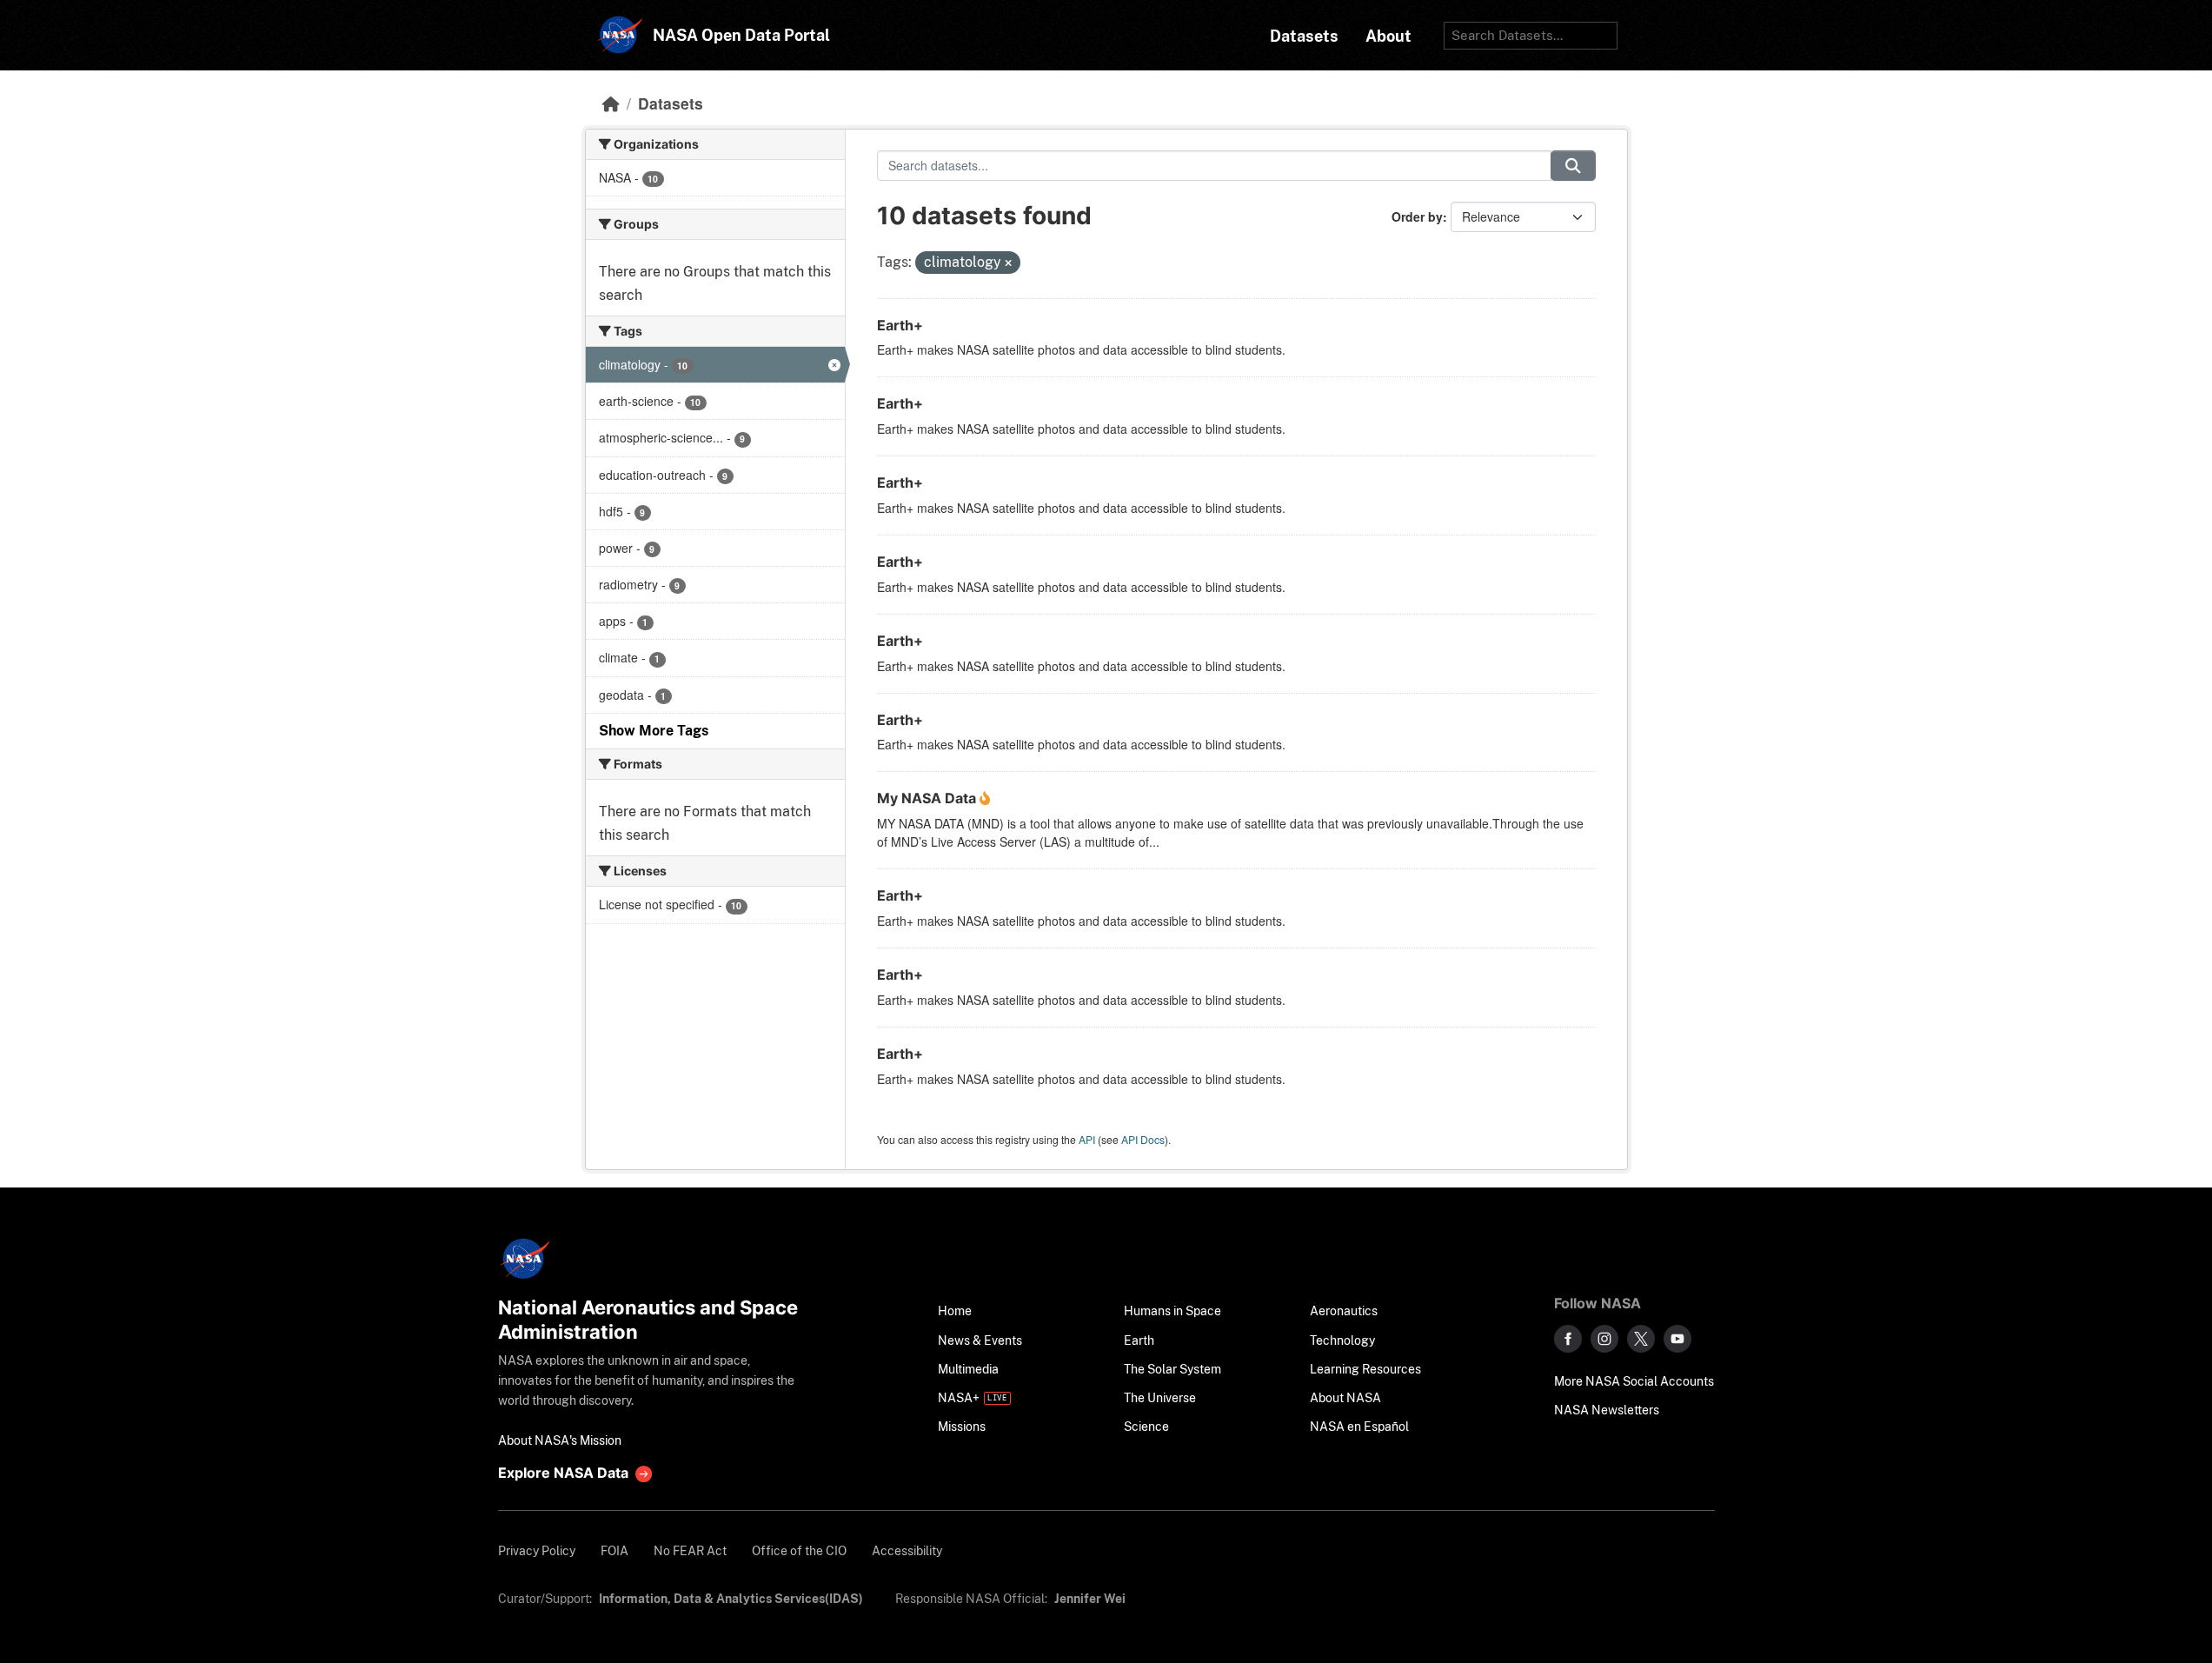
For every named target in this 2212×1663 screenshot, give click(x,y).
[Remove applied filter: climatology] (1008, 263)
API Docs (1143, 1139)
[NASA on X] (1641, 1339)
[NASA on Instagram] (1604, 1339)
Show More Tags (654, 731)
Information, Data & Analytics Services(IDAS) (731, 1598)
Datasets (671, 103)
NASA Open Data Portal (741, 35)
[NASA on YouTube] (1677, 1339)
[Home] (611, 103)
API (1087, 1139)
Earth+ (900, 325)
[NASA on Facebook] (1568, 1339)
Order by (1417, 216)
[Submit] (1573, 166)
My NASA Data (928, 798)
